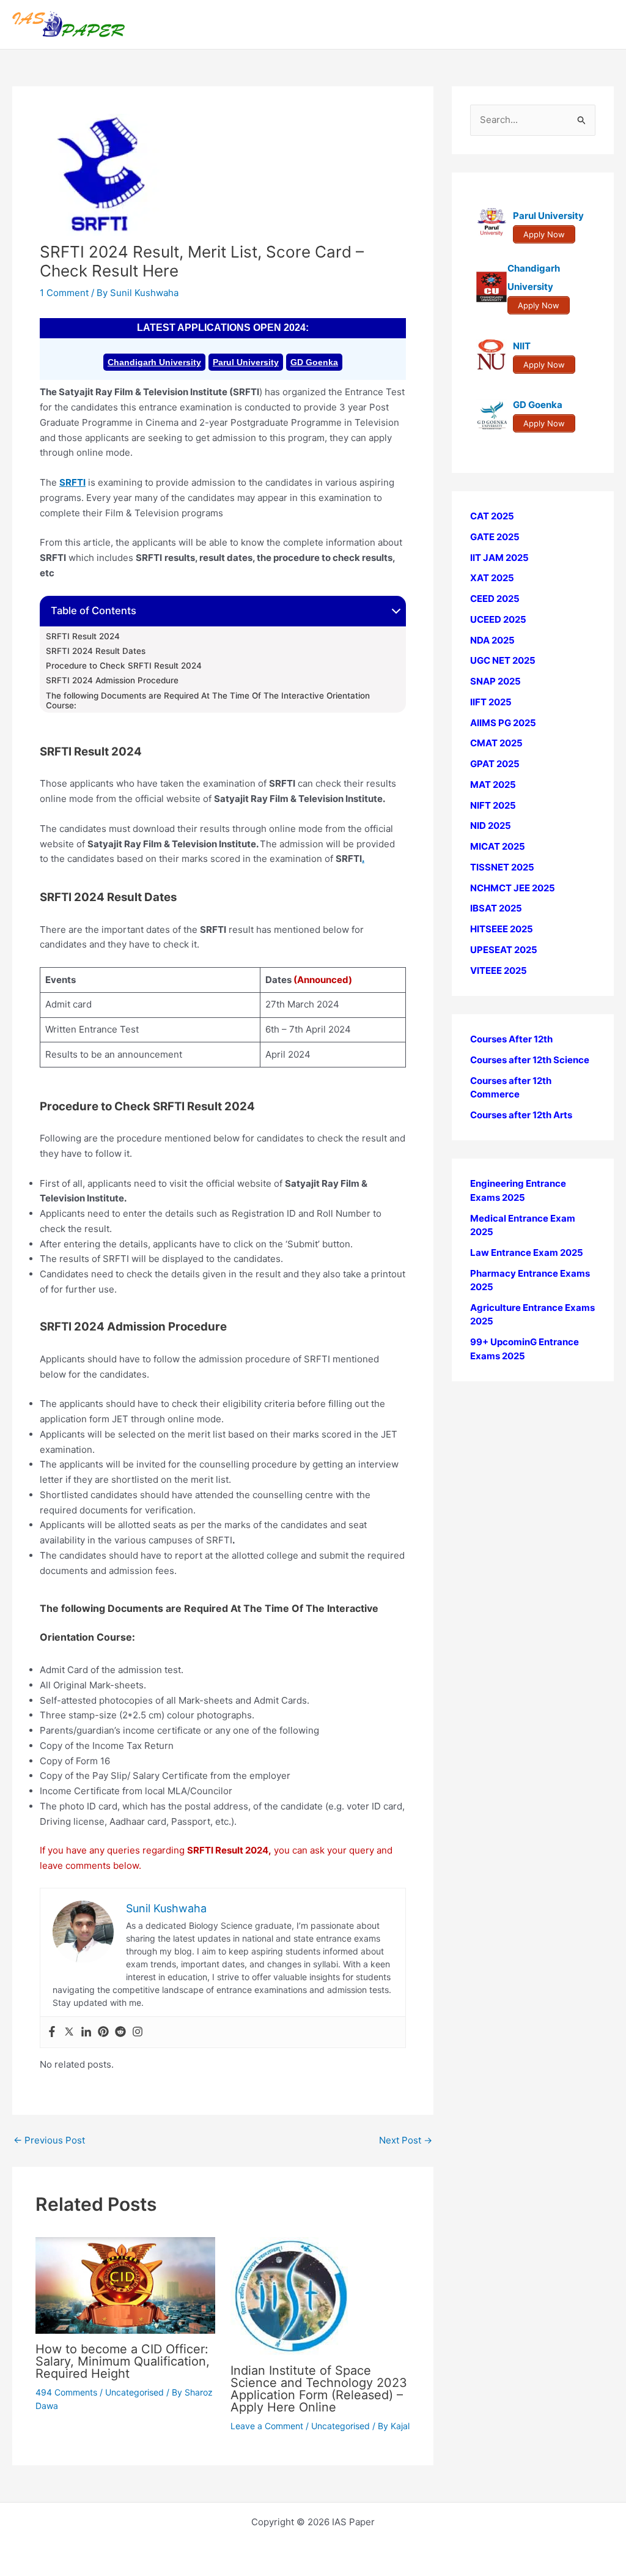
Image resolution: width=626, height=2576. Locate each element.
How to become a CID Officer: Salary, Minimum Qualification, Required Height (123, 2361)
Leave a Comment (267, 2426)
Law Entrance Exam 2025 (527, 1253)
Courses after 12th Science (530, 1060)
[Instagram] (138, 2032)
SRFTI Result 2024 (83, 636)
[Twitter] (69, 2032)
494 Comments (66, 2392)
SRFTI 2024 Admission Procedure (112, 680)
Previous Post (49, 2140)
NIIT (522, 346)
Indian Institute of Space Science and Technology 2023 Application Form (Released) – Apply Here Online (319, 2389)
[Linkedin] (86, 2032)
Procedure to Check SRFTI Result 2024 (124, 666)
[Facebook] (52, 2032)
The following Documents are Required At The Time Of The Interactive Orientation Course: (208, 700)
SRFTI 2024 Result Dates (97, 651)
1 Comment (64, 293)
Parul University (246, 362)
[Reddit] (120, 2032)
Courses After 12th (511, 1039)
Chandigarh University (154, 362)
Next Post (406, 2140)
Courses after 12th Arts (521, 1115)
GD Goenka (314, 362)
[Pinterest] (103, 2032)
